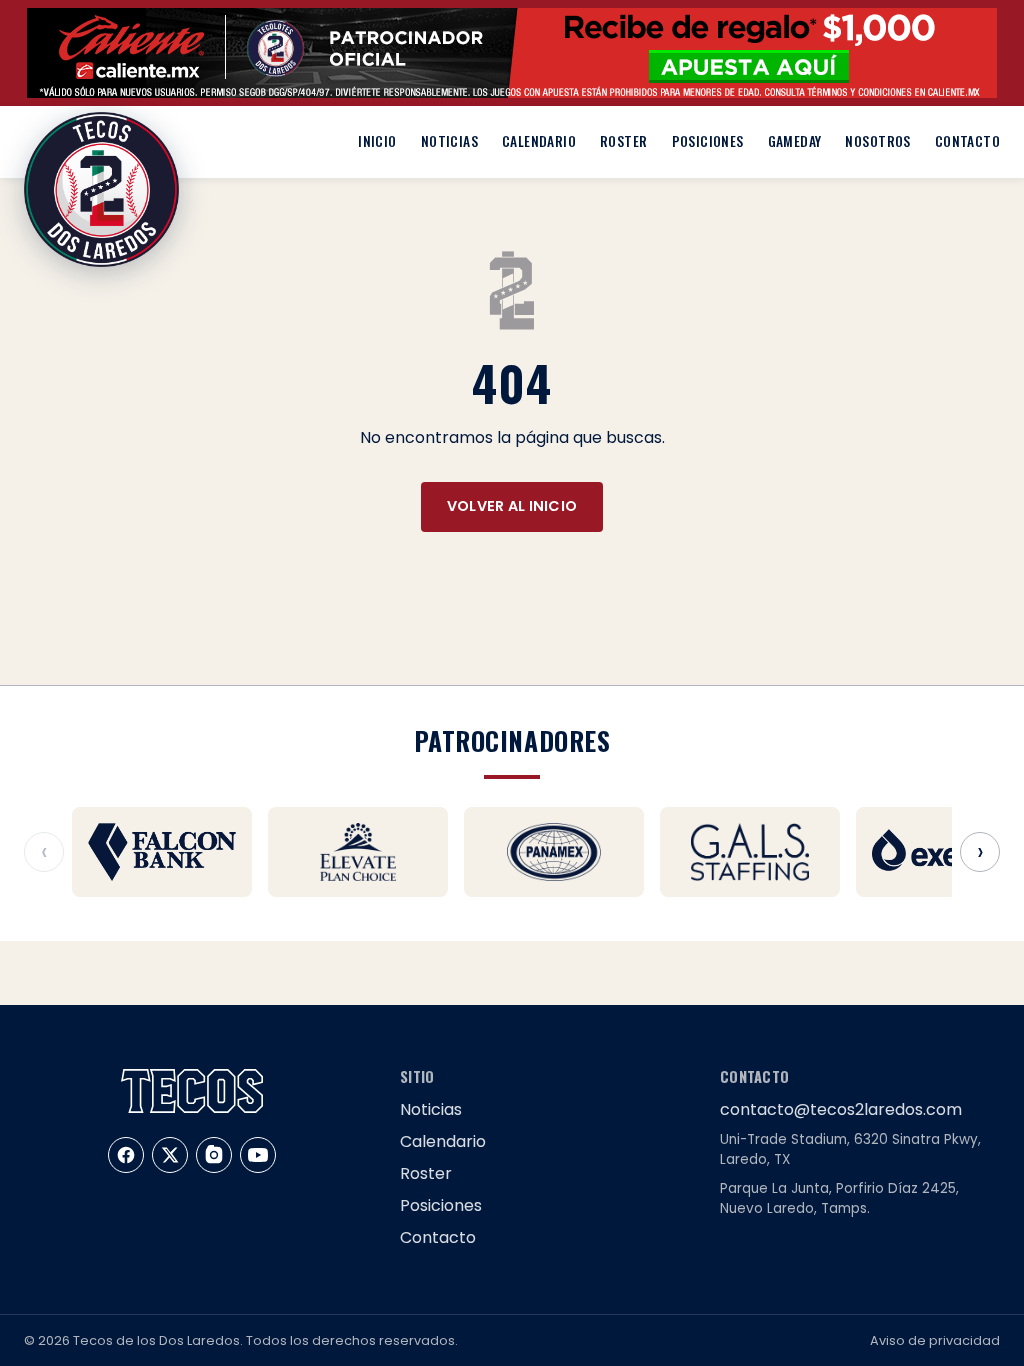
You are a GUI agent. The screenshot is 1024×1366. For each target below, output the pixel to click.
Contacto (967, 141)
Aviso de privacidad (935, 1340)
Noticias (449, 141)
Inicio (377, 141)
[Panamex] (554, 852)
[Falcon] (162, 852)
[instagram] (214, 1155)
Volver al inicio (512, 506)
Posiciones (708, 141)
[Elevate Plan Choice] (358, 852)
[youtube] (258, 1155)
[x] (170, 1155)
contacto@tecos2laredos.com (841, 1109)
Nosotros (877, 141)
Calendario (539, 141)
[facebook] (126, 1155)
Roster (623, 141)
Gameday (795, 141)
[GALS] (750, 852)
